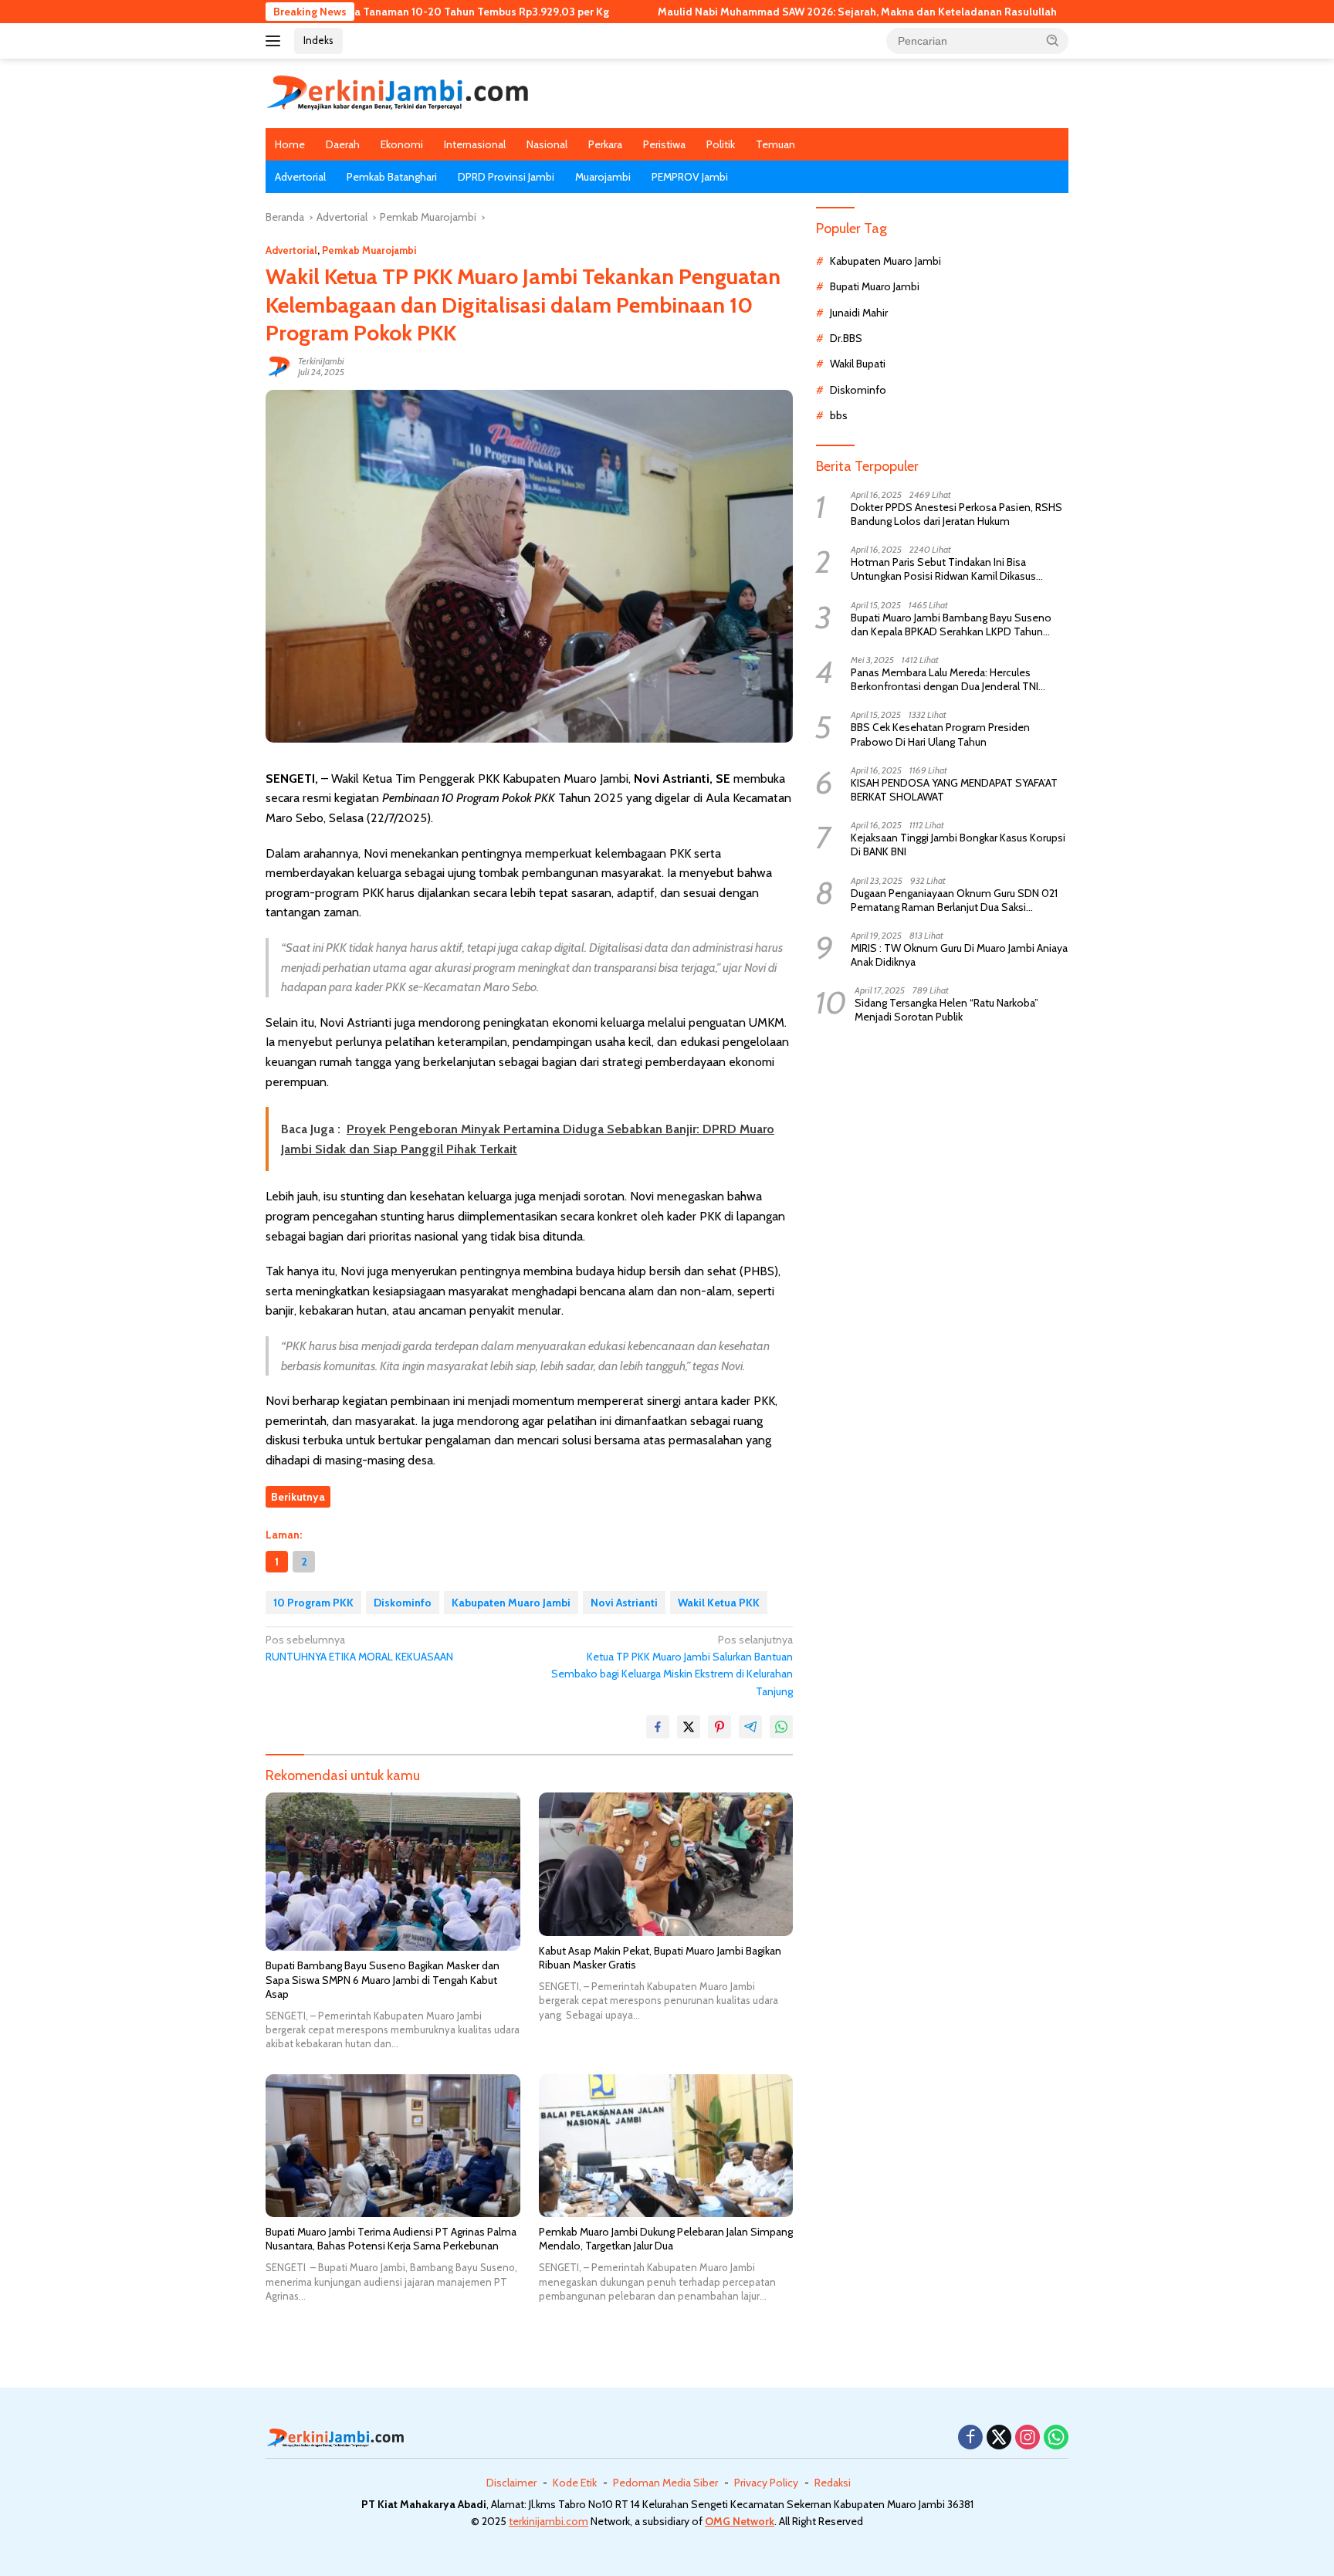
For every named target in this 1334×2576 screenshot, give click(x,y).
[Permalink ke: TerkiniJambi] (278, 366)
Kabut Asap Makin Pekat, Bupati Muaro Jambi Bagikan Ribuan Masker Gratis (660, 1958)
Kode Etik (575, 2483)
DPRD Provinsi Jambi (506, 177)
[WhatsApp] (1056, 2438)
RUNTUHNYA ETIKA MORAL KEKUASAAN (359, 1648)
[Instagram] (1028, 2438)
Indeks (318, 40)
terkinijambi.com (548, 2521)
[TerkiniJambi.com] (398, 92)
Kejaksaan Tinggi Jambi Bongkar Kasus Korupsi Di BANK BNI (958, 845)
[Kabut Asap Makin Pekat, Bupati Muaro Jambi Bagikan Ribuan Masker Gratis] (666, 1864)
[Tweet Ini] (689, 1727)
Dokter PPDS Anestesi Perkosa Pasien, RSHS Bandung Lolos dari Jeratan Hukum (956, 514)
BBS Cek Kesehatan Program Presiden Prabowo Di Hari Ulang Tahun (940, 734)
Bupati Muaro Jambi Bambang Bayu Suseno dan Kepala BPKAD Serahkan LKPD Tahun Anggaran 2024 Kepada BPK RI (951, 625)
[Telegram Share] (750, 1727)
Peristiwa (664, 144)
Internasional (475, 144)
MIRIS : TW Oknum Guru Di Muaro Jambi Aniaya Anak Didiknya (959, 955)
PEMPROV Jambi (690, 177)
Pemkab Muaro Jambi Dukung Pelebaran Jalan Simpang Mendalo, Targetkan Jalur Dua (666, 2239)
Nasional (547, 144)
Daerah (343, 144)
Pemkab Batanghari (392, 177)
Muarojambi (603, 177)
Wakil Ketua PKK (719, 1603)
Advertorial (300, 177)
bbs (839, 415)
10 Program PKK (313, 1603)
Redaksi (833, 2483)
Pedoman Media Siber (665, 2483)
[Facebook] (970, 2438)
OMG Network (740, 2521)
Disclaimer (511, 2483)
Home (290, 144)
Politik (721, 144)
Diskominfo (403, 1603)
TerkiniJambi (321, 361)
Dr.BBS (846, 338)
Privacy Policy (766, 2483)
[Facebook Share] (658, 1727)
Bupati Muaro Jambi (875, 286)
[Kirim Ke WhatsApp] (781, 1727)
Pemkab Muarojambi (369, 250)
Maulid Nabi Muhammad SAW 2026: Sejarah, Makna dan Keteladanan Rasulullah (758, 12)
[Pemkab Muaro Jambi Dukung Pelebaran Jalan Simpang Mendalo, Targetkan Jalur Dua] (666, 2146)
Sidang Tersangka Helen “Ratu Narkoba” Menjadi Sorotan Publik (946, 1010)
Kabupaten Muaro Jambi (511, 1603)
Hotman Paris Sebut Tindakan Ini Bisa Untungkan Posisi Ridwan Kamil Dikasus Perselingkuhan (943, 569)
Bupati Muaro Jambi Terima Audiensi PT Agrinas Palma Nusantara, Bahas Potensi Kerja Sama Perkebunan (391, 2239)
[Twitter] (999, 2438)
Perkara (605, 144)
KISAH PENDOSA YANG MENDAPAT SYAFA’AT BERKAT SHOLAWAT (954, 790)
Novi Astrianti (624, 1603)
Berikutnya (298, 1497)
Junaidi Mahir (859, 313)
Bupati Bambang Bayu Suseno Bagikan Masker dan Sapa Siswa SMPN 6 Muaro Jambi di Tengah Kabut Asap (383, 1979)
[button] (1053, 40)
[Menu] (276, 41)
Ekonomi (402, 144)
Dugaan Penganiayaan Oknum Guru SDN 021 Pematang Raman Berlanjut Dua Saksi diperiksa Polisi (954, 900)
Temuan (775, 144)
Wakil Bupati (858, 364)
